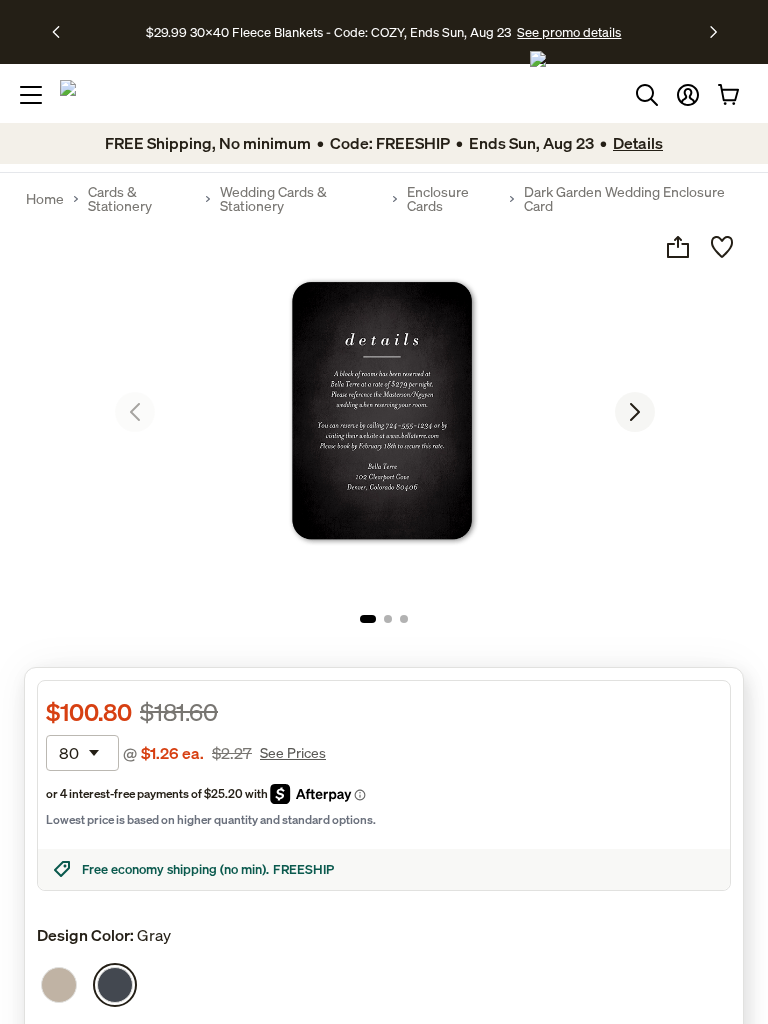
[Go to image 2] (388, 619)
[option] (59, 985)
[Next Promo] (713, 32)
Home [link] (45, 199)
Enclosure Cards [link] (438, 199)
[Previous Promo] (62, 32)
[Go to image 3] (404, 619)
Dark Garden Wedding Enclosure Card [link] (624, 199)
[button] (688, 95)
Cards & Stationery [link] (120, 199)
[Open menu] (31, 95)
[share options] (678, 247)
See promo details (569, 32)
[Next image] (635, 412)
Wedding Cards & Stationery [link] (273, 199)
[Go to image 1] (368, 619)
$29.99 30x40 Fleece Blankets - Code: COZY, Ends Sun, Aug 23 (331, 32)
